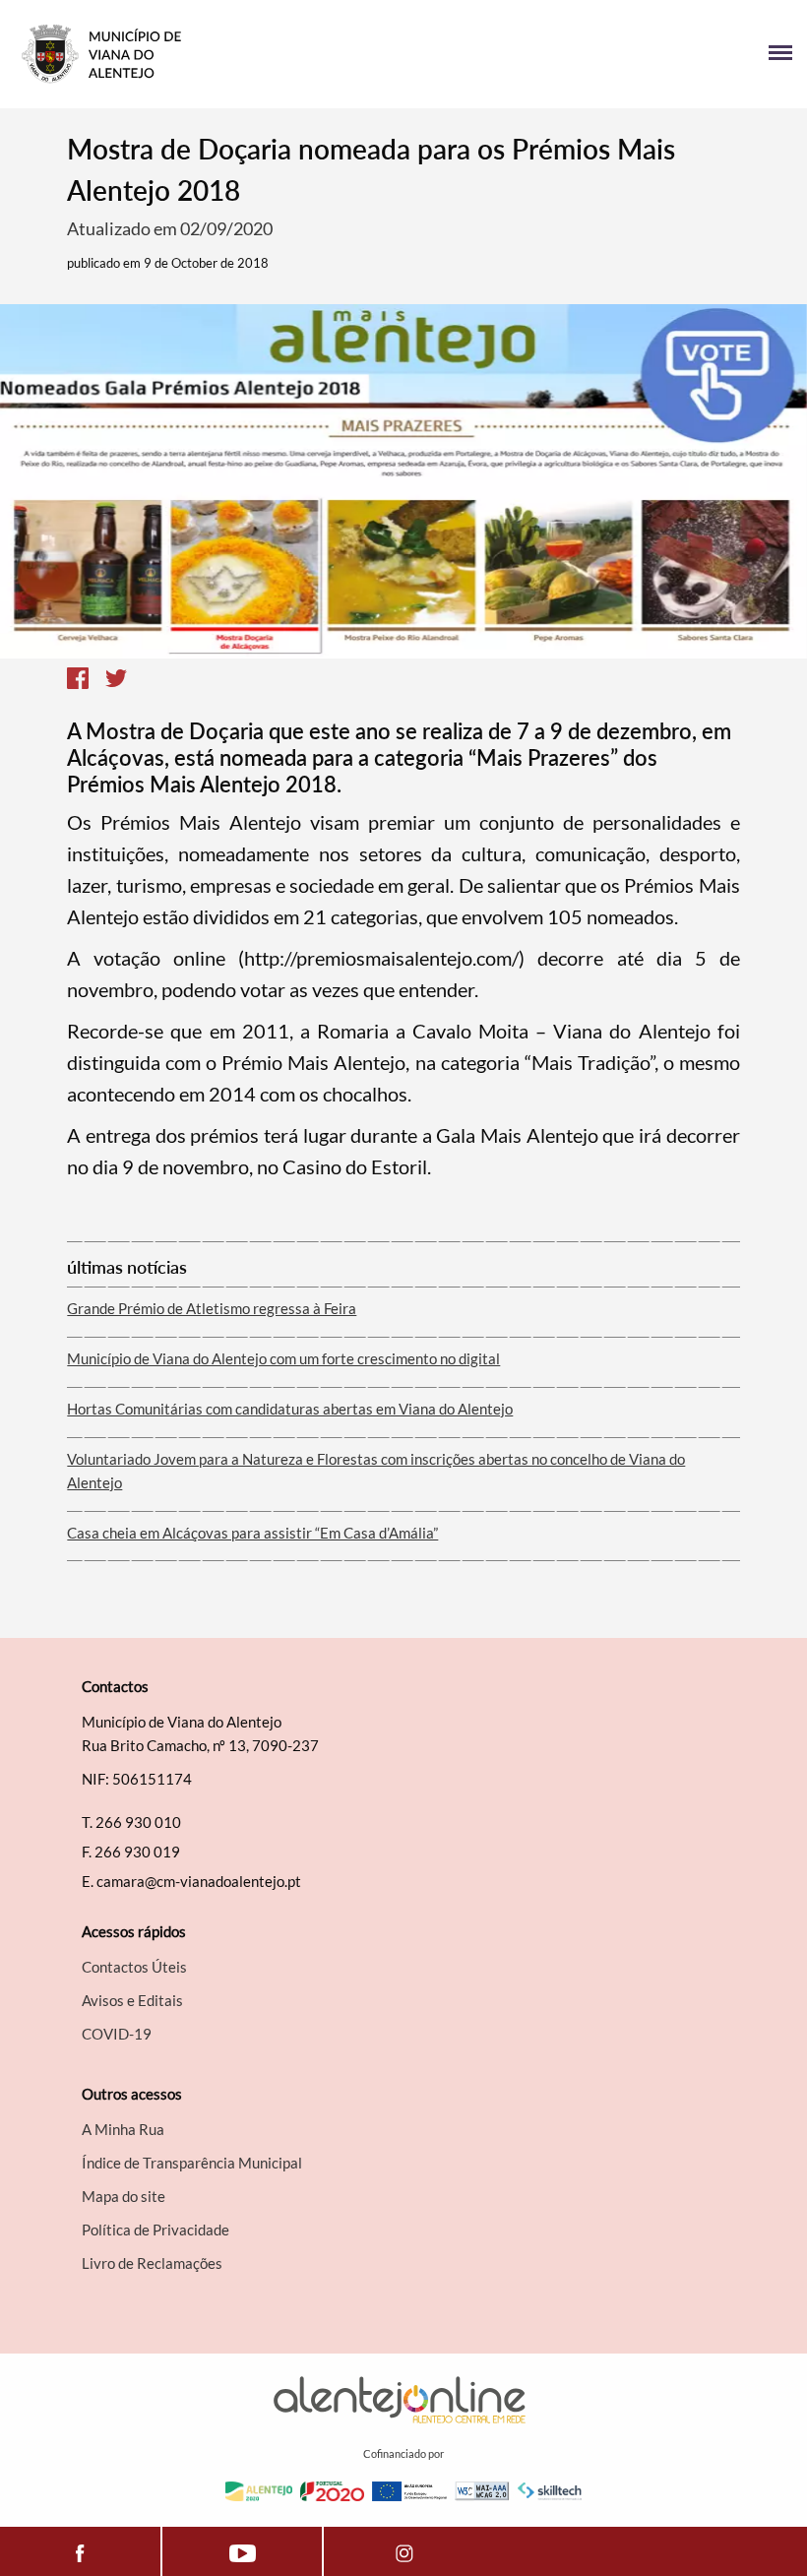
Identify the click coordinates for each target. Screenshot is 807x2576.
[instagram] (404, 2551)
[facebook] (80, 2551)
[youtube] (242, 2551)
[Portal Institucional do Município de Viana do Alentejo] (209, 54)
